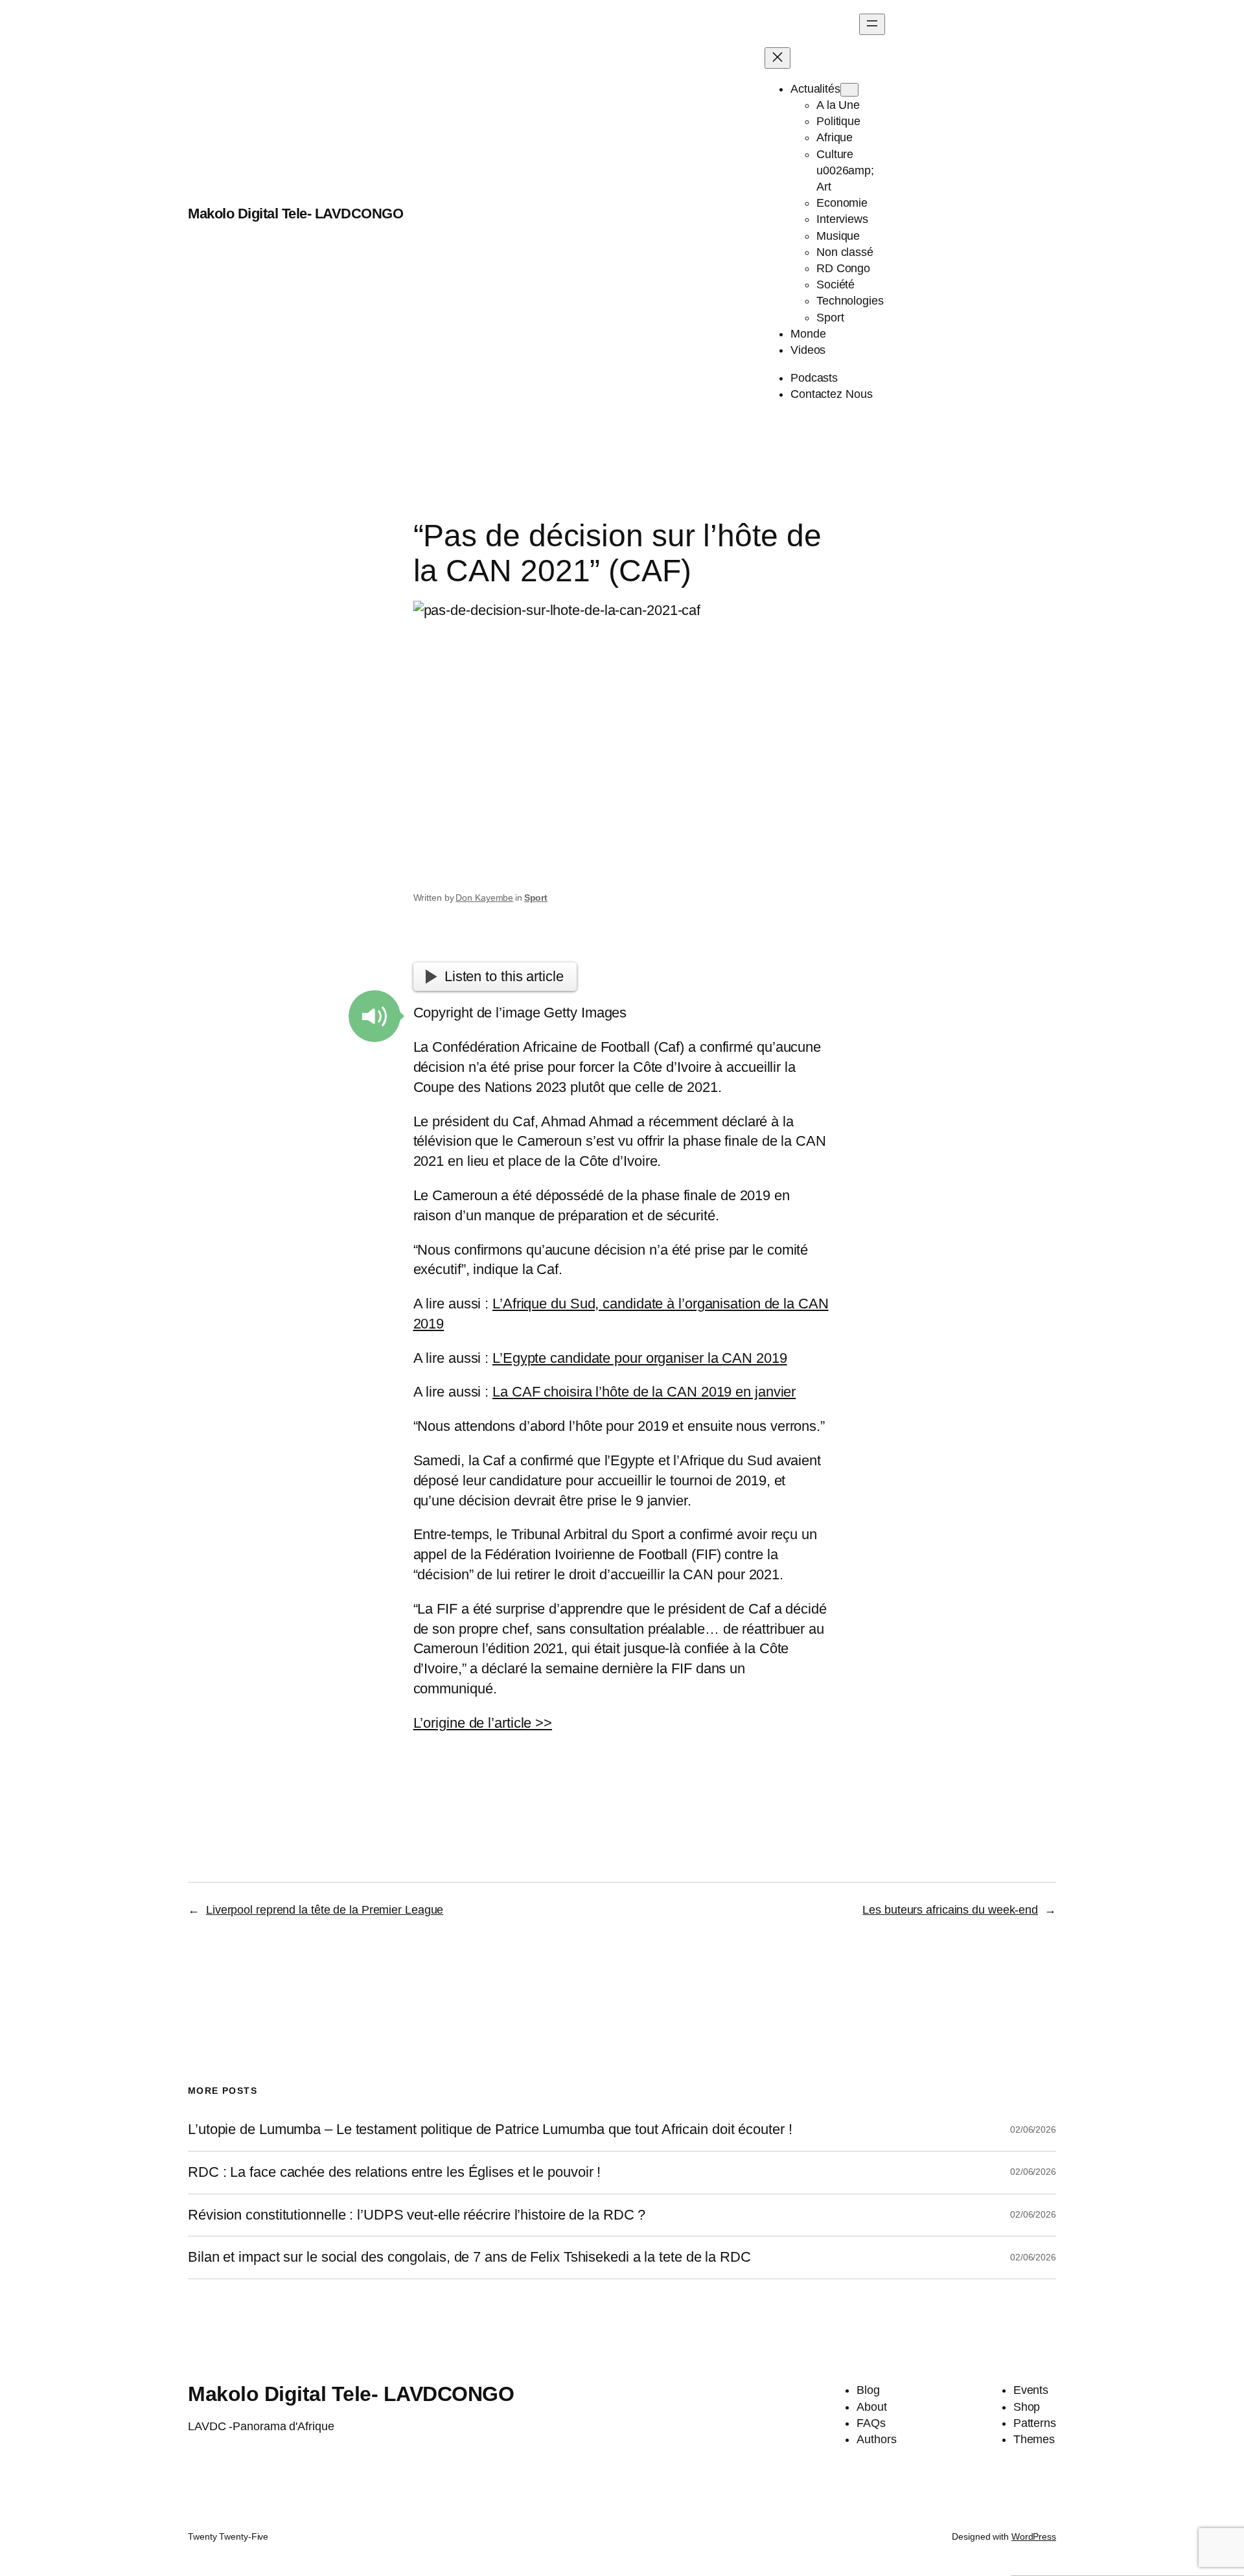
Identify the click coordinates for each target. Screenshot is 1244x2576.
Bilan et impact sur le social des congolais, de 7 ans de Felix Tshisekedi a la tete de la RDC (469, 2257)
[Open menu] (872, 24)
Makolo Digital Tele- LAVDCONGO (295, 214)
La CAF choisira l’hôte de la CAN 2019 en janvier (644, 1392)
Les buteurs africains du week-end (950, 1910)
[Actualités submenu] (849, 90)
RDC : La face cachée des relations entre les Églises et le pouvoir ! (394, 2172)
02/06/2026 (1033, 2129)
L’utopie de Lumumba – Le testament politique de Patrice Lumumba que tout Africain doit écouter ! (490, 2129)
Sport (536, 898)
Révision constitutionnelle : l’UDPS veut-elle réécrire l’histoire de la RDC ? (417, 2215)
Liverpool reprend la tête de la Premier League (325, 1910)
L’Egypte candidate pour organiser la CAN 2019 (640, 1358)
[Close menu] (777, 58)
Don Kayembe (484, 898)
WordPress (1034, 2536)
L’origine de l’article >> (483, 1723)
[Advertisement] (970, 214)
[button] (374, 1016)
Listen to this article (504, 976)
